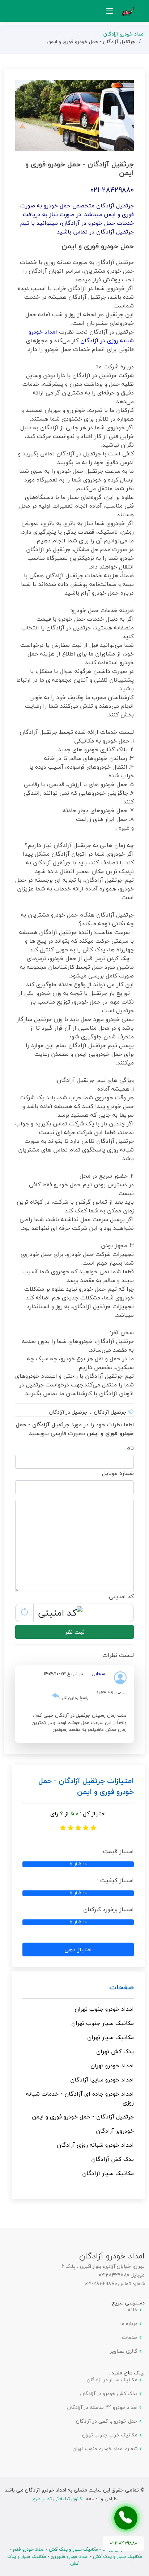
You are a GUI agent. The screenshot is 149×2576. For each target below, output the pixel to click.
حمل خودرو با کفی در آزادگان (107, 2421)
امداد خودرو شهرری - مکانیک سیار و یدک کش (48, 2560)
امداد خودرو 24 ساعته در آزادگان (102, 2407)
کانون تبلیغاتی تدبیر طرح (57, 2499)
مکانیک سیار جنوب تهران (103, 2023)
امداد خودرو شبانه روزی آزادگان (95, 2145)
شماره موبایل (118, 1473)
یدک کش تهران (115, 2051)
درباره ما (129, 2324)
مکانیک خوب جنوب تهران (110, 2435)
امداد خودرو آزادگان (124, 34)
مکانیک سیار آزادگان (108, 2173)
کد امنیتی (121, 1596)
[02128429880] (126, 2518)
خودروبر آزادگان (115, 2131)
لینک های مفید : (127, 2373)
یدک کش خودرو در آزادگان (109, 2394)
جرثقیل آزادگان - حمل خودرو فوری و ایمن (83, 2117)
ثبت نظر (75, 1632)
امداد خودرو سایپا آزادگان (102, 2080)
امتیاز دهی (78, 1949)
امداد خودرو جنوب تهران (104, 2009)
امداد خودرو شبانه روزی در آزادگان (81, 336)
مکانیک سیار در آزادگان (112, 2380)
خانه (133, 2310)
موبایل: (137, 2275)
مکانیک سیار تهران (110, 2037)
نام (130, 1448)
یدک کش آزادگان (112, 2159)
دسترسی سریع (128, 2303)
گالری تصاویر (124, 2351)
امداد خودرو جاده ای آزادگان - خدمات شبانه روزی (80, 2098)
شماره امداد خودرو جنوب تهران (105, 2449)
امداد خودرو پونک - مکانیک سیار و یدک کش (93, 2549)
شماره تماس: (131, 2284)
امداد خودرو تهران (112, 2066)
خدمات (130, 2337)
